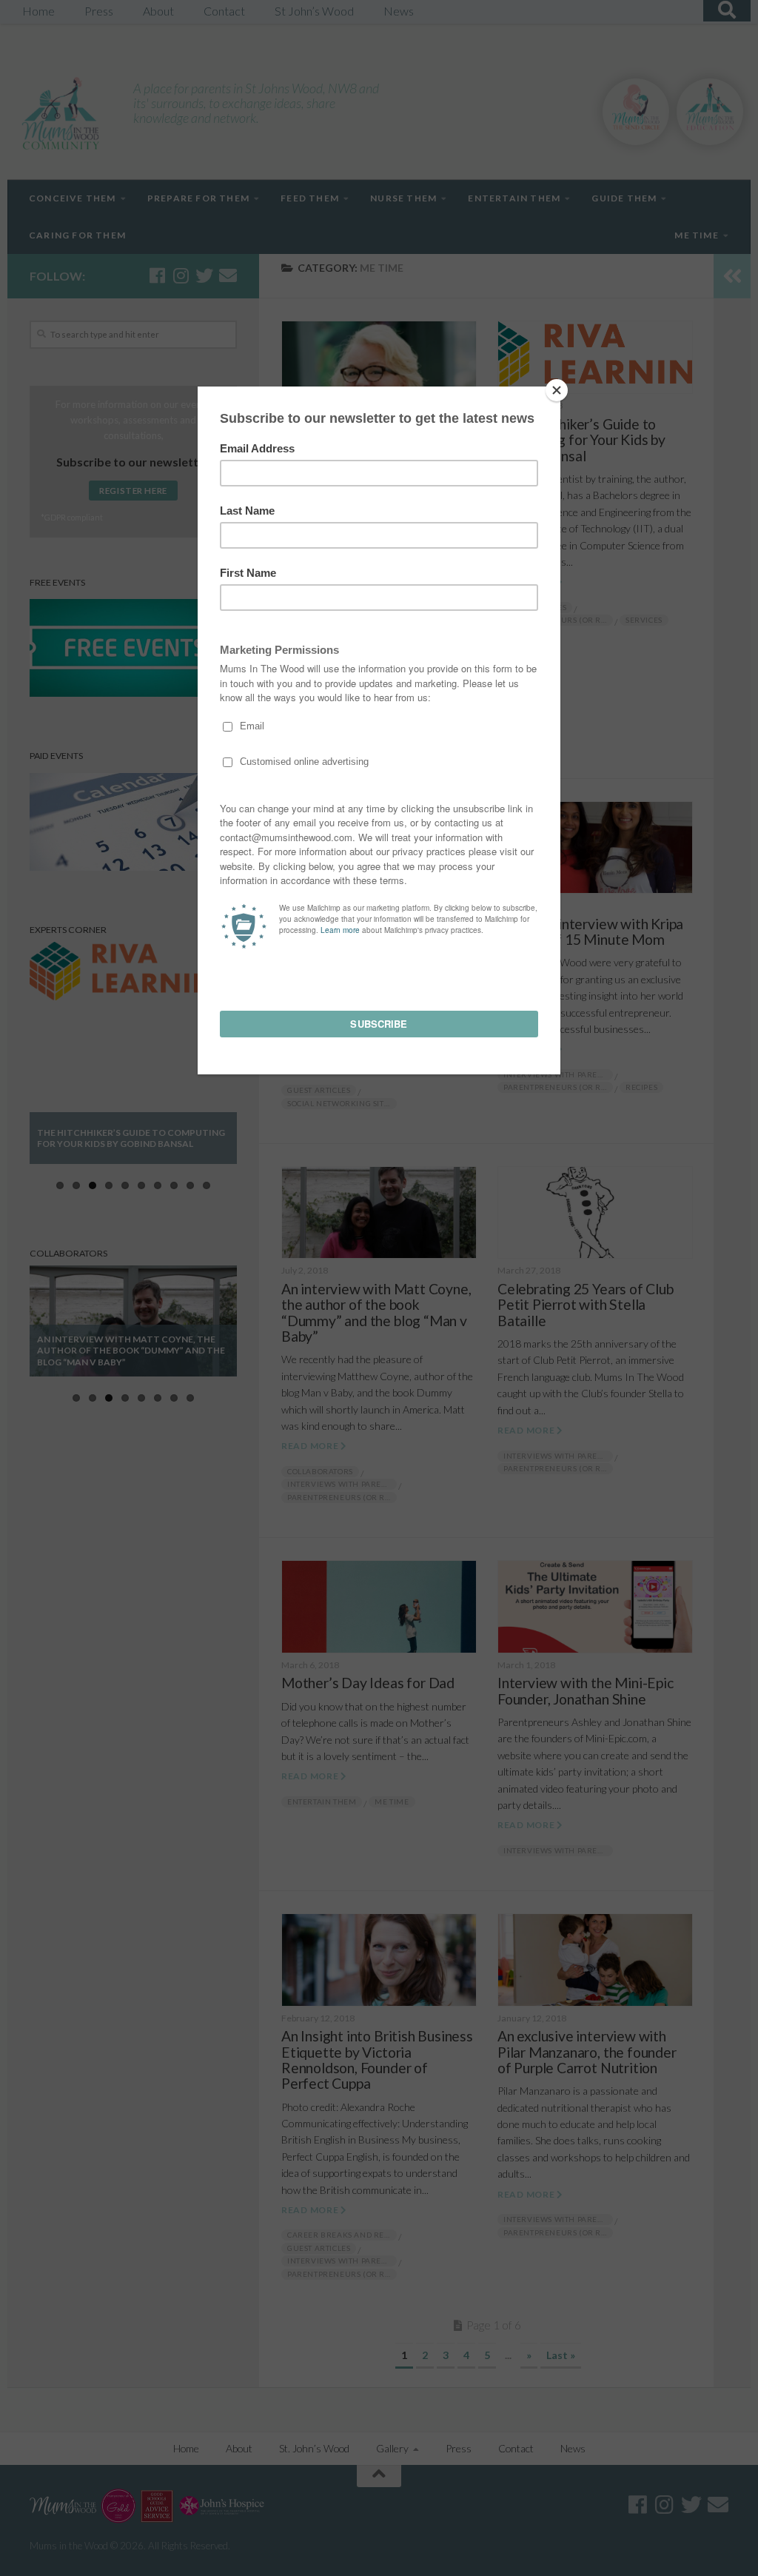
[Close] (557, 390)
